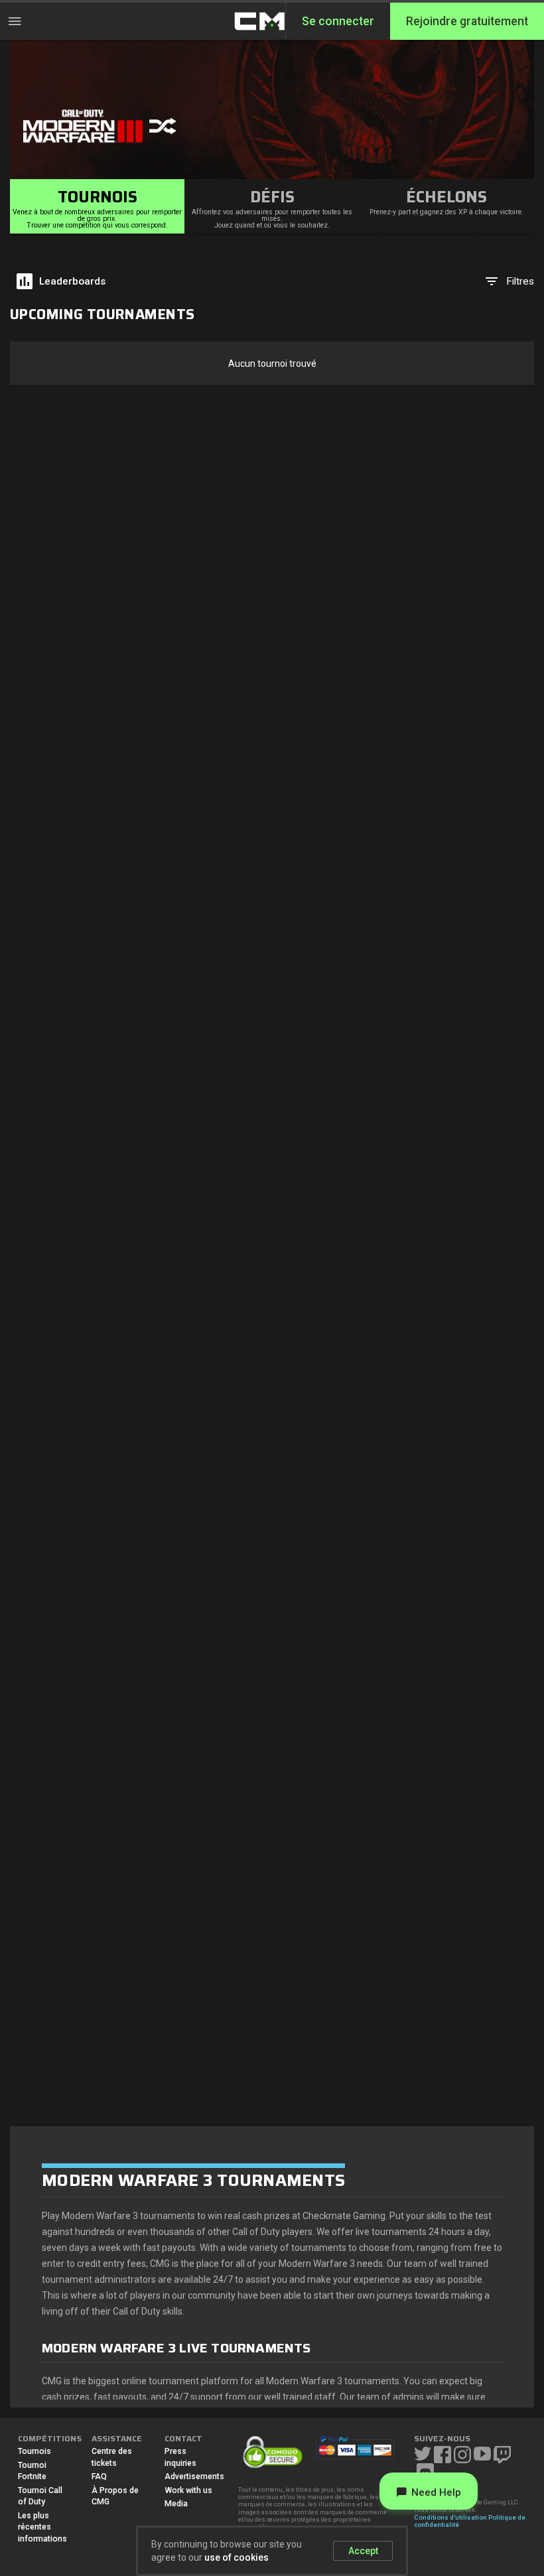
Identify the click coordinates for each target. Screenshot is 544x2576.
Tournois (34, 2451)
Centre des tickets (112, 2457)
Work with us (188, 2490)
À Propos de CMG (115, 2496)
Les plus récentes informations (42, 2527)
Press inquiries (180, 2457)
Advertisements (191, 2476)
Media (176, 2504)
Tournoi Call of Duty (40, 2496)
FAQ (99, 2476)
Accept (363, 2551)
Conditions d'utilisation (450, 2517)
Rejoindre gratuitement (467, 21)
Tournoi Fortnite (32, 2471)
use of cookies (237, 2557)
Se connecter (338, 21)
